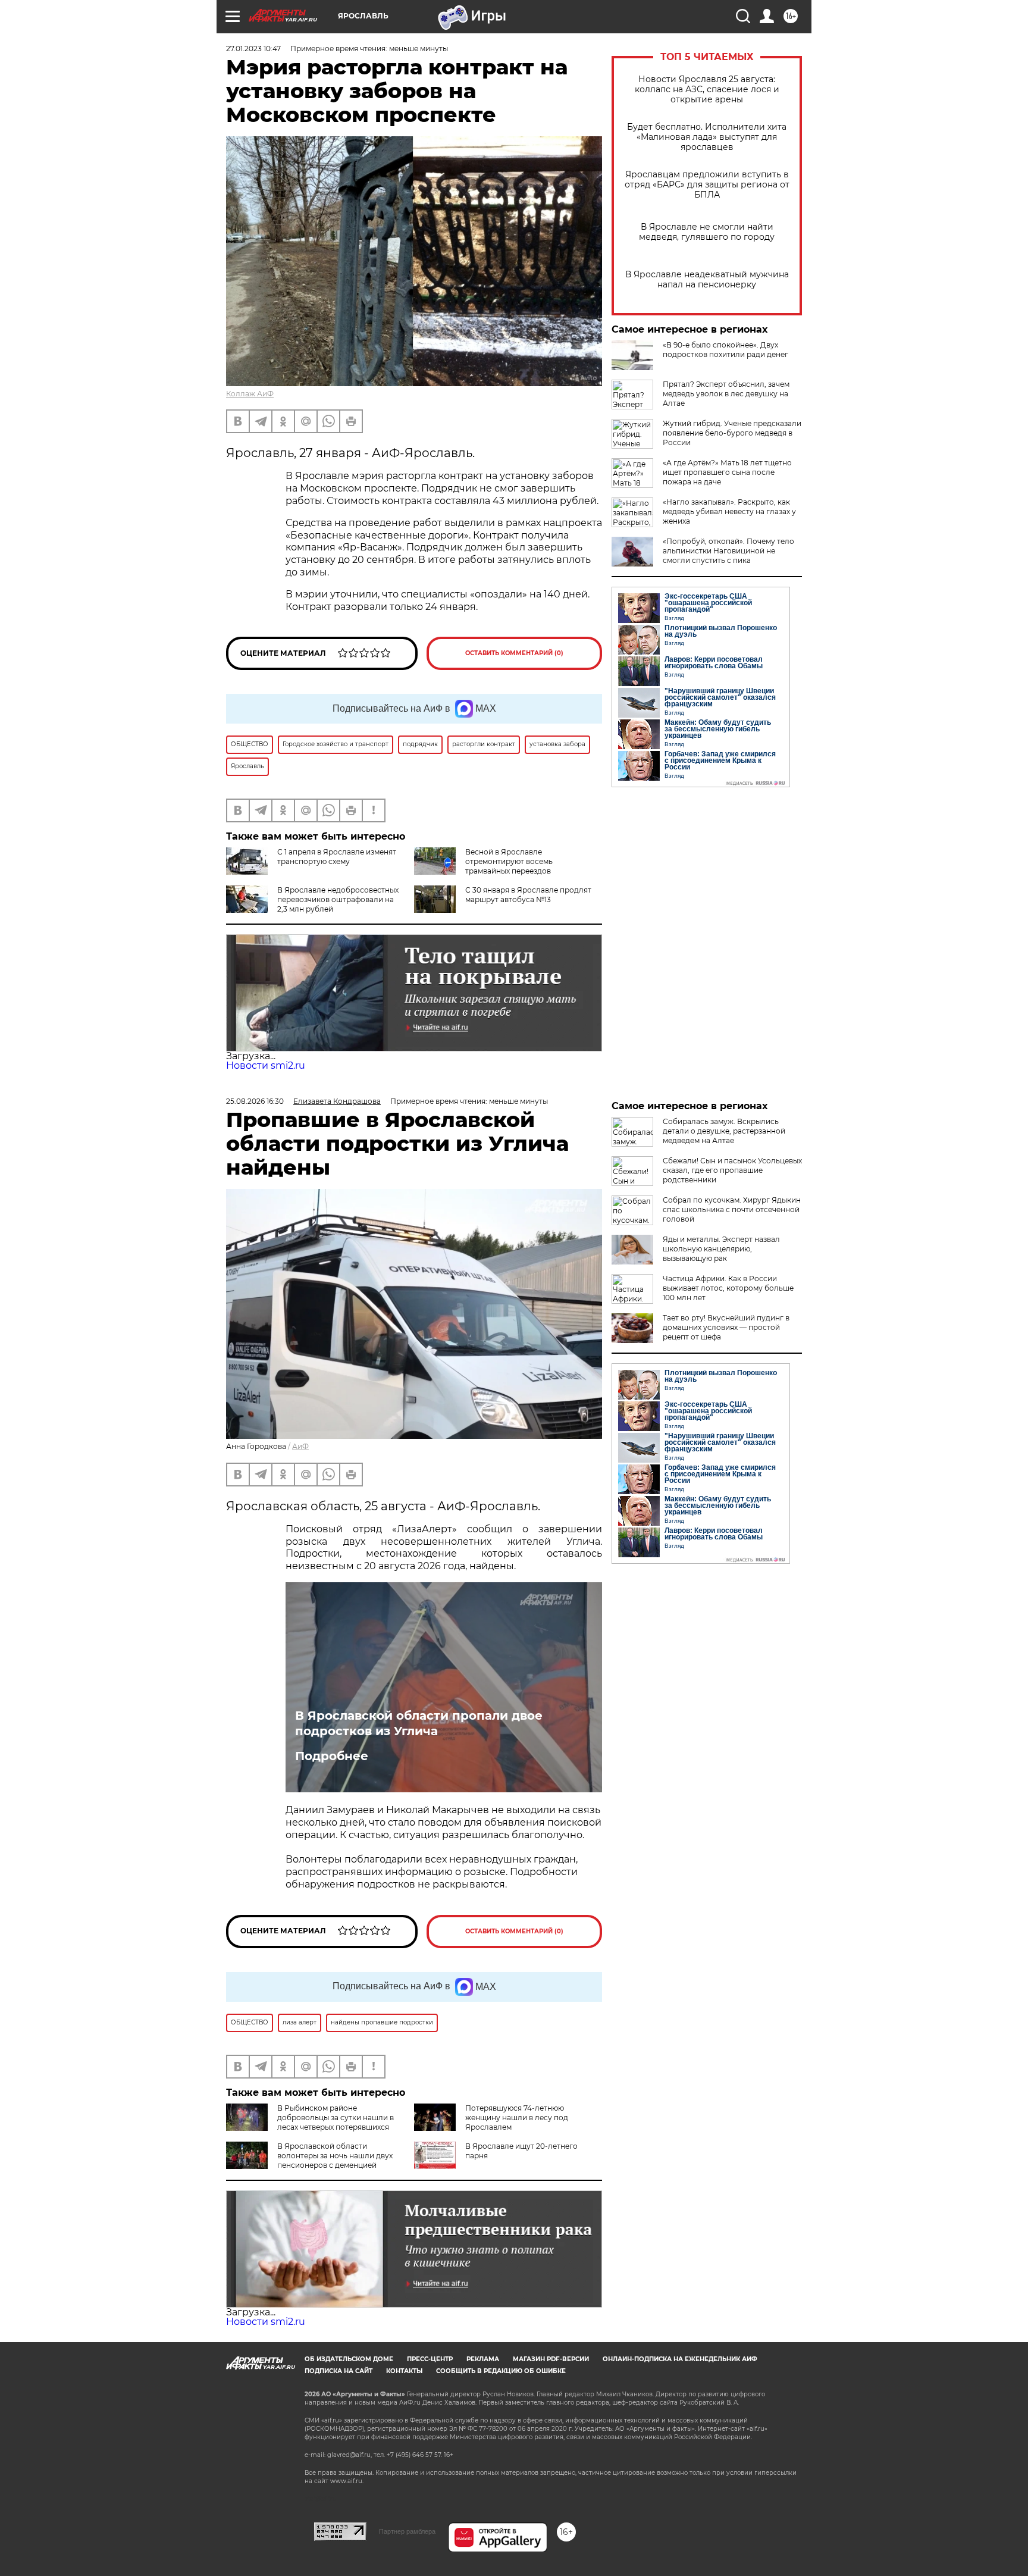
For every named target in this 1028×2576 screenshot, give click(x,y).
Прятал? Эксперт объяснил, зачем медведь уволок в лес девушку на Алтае (726, 394)
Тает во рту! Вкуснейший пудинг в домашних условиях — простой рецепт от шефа (726, 1327)
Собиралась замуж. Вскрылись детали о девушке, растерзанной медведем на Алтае (724, 1131)
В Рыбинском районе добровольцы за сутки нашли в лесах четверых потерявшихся (336, 2118)
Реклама (483, 2359)
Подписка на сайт (339, 2371)
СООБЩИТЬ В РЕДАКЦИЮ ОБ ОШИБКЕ (501, 2371)
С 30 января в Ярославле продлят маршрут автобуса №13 (528, 895)
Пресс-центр (430, 2359)
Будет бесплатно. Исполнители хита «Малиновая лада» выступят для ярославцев (707, 137)
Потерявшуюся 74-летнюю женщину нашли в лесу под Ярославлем (517, 2118)
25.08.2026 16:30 (255, 1101)
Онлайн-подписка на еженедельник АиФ (680, 2359)
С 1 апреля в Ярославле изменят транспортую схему (337, 857)
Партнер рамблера (407, 2531)
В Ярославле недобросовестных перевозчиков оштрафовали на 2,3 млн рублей (338, 899)
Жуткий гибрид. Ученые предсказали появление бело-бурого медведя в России (732, 433)
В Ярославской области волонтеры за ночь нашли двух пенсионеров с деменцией (335, 2156)
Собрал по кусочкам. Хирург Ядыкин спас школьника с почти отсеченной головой (732, 1209)
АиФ (300, 1446)
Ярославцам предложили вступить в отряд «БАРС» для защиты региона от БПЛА (707, 185)
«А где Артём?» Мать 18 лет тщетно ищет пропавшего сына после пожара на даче (727, 472)
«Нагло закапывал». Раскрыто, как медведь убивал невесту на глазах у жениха (729, 511)
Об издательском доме (349, 2359)
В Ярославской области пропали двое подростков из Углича (419, 1723)
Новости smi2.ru (266, 1065)
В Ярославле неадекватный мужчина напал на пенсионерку (707, 280)
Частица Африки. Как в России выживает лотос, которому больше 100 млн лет (728, 1288)
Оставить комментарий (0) (514, 653)
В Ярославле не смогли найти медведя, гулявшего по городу (707, 232)
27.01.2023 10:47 (253, 48)
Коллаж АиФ (250, 394)
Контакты (404, 2371)
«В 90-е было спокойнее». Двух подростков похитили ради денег (725, 350)
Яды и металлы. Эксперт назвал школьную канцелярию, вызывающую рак (721, 1249)
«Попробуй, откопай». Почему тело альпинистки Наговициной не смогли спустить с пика (728, 551)
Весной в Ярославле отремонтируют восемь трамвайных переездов (509, 861)
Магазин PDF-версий (551, 2359)
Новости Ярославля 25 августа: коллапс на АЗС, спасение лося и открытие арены (707, 90)
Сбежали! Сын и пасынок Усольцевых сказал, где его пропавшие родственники (732, 1170)
